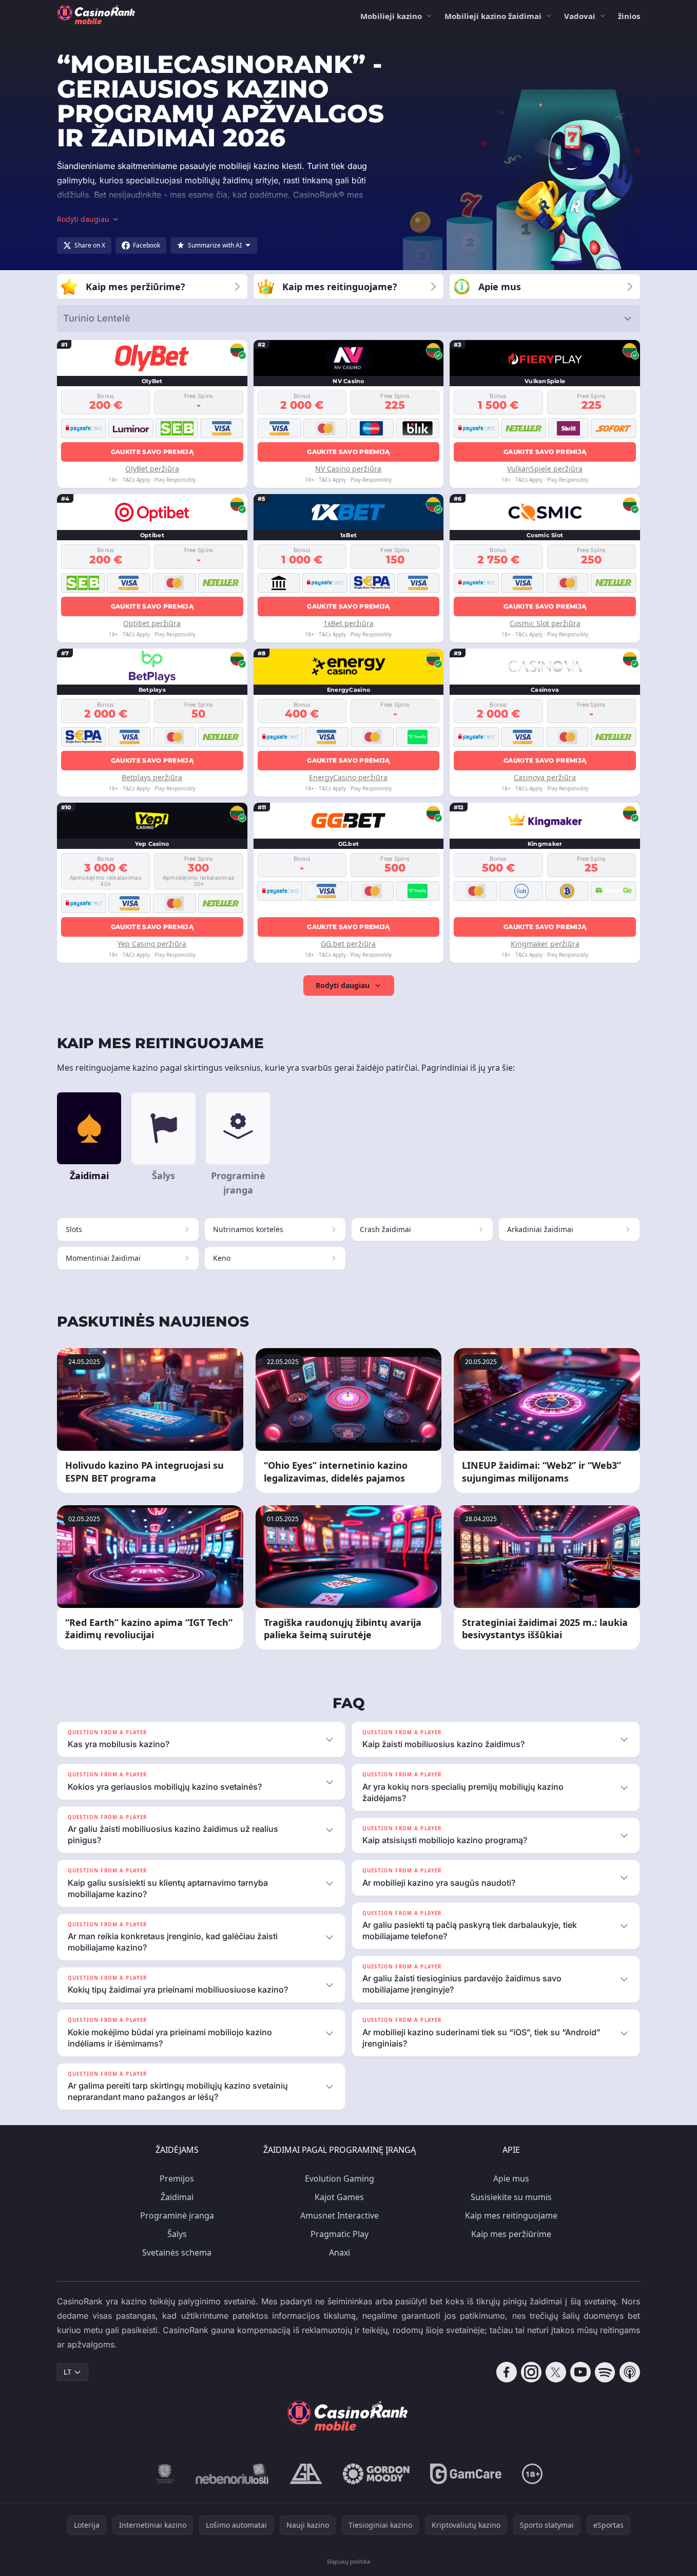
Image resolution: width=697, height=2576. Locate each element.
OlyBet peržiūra (152, 469)
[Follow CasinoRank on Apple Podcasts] (630, 2372)
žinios (629, 16)
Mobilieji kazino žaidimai (493, 16)
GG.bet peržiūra (348, 944)
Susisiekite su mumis (511, 2197)
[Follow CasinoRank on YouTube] (580, 2372)
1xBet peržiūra (348, 623)
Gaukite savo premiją (152, 452)
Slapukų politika (348, 2561)
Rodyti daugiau (343, 985)
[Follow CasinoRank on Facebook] (507, 2372)
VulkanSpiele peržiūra (545, 469)
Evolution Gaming (340, 2179)
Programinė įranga (177, 2215)
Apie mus (511, 2179)
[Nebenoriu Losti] (232, 2474)
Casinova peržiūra (545, 777)
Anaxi (340, 2252)
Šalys (177, 2234)
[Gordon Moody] (376, 2474)
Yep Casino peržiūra (152, 944)
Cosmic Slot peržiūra (545, 623)
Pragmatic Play (340, 2234)
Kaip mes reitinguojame (511, 2215)
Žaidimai (177, 2197)
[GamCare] (466, 2474)
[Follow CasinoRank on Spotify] (605, 2372)
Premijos (177, 2179)
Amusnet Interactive (340, 2215)
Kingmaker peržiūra (545, 944)
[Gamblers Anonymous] (306, 2474)
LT (67, 2372)
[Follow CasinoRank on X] (556, 2372)
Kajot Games (339, 2197)
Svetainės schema (177, 2252)
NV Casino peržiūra (348, 469)
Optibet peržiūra (152, 623)
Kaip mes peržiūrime (511, 2234)
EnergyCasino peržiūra (348, 777)
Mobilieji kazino (391, 16)
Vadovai (580, 16)
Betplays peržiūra (152, 777)
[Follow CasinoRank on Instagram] (531, 2372)
